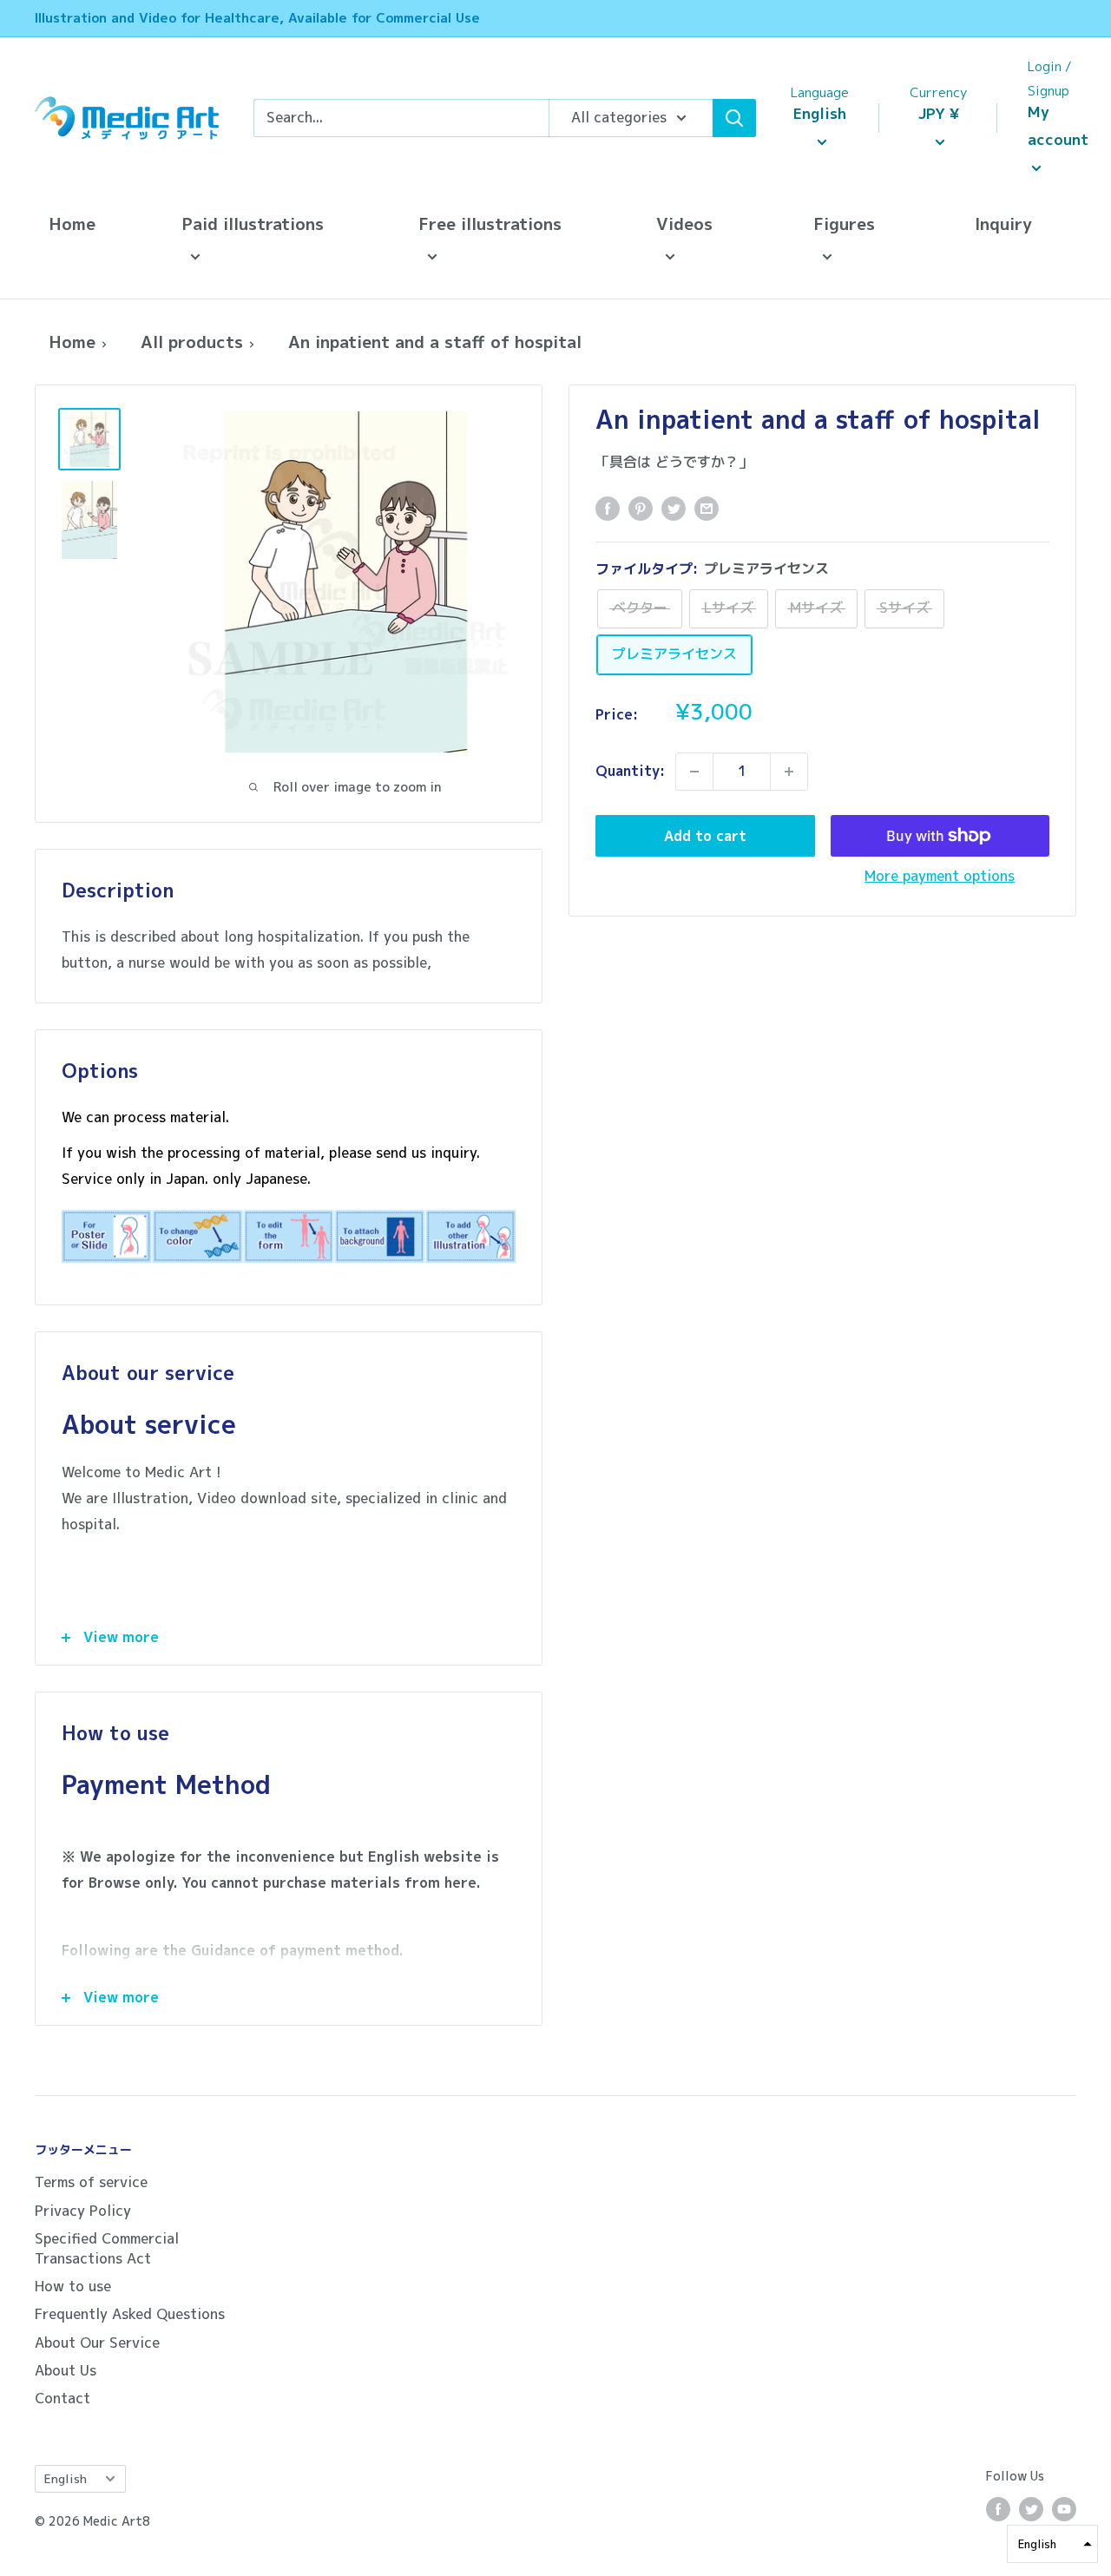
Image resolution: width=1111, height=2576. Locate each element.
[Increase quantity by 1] (789, 772)
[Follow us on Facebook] (998, 2509)
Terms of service (91, 2182)
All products (192, 342)
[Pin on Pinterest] (641, 509)
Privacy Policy (83, 2211)
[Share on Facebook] (608, 509)
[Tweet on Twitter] (674, 509)
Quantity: (630, 771)
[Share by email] (707, 509)
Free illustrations (490, 223)
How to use (73, 2286)
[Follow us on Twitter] (1031, 2509)
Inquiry (1003, 223)
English (66, 2478)
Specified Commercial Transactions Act (107, 2248)
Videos (684, 223)
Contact (62, 2398)
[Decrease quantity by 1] (694, 772)
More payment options (940, 876)
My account (1058, 125)
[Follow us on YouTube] (1064, 2509)
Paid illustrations (253, 223)
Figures (844, 223)
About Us (66, 2370)
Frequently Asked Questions (130, 2314)
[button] (1052, 2544)
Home (72, 223)
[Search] (734, 118)
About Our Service (97, 2343)
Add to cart (705, 836)
